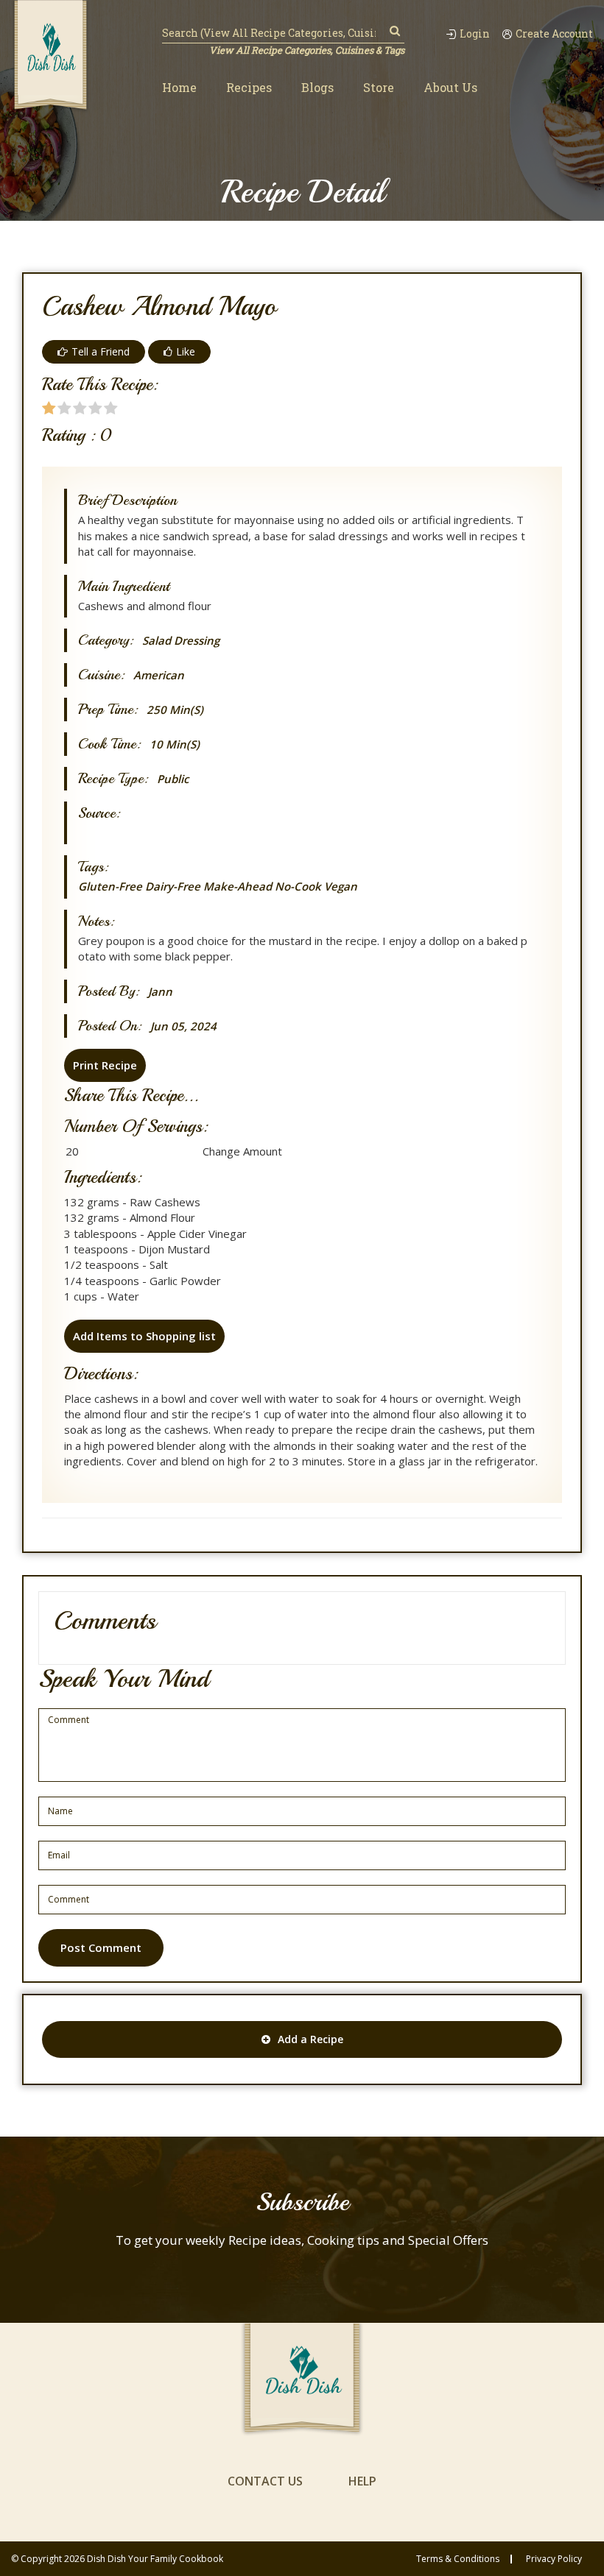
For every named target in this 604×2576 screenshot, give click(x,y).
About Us (450, 87)
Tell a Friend (101, 351)
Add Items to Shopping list (144, 1336)
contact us (265, 2481)
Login (475, 34)
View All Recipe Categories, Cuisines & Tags (307, 50)
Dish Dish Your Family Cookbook (155, 2559)
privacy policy (554, 2559)
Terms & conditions (458, 2559)
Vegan (341, 886)
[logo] (50, 57)
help (362, 2481)
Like (186, 351)
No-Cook (298, 886)
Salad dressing (181, 641)
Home (179, 87)
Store (379, 87)
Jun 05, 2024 (183, 1026)
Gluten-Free (110, 886)
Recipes (249, 87)
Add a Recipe (310, 2039)
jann (160, 992)
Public (173, 779)
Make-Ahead (238, 886)
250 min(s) (175, 710)
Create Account (554, 34)
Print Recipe (105, 1065)
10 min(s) (175, 744)
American (159, 675)
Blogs (317, 87)
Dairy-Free (173, 886)
